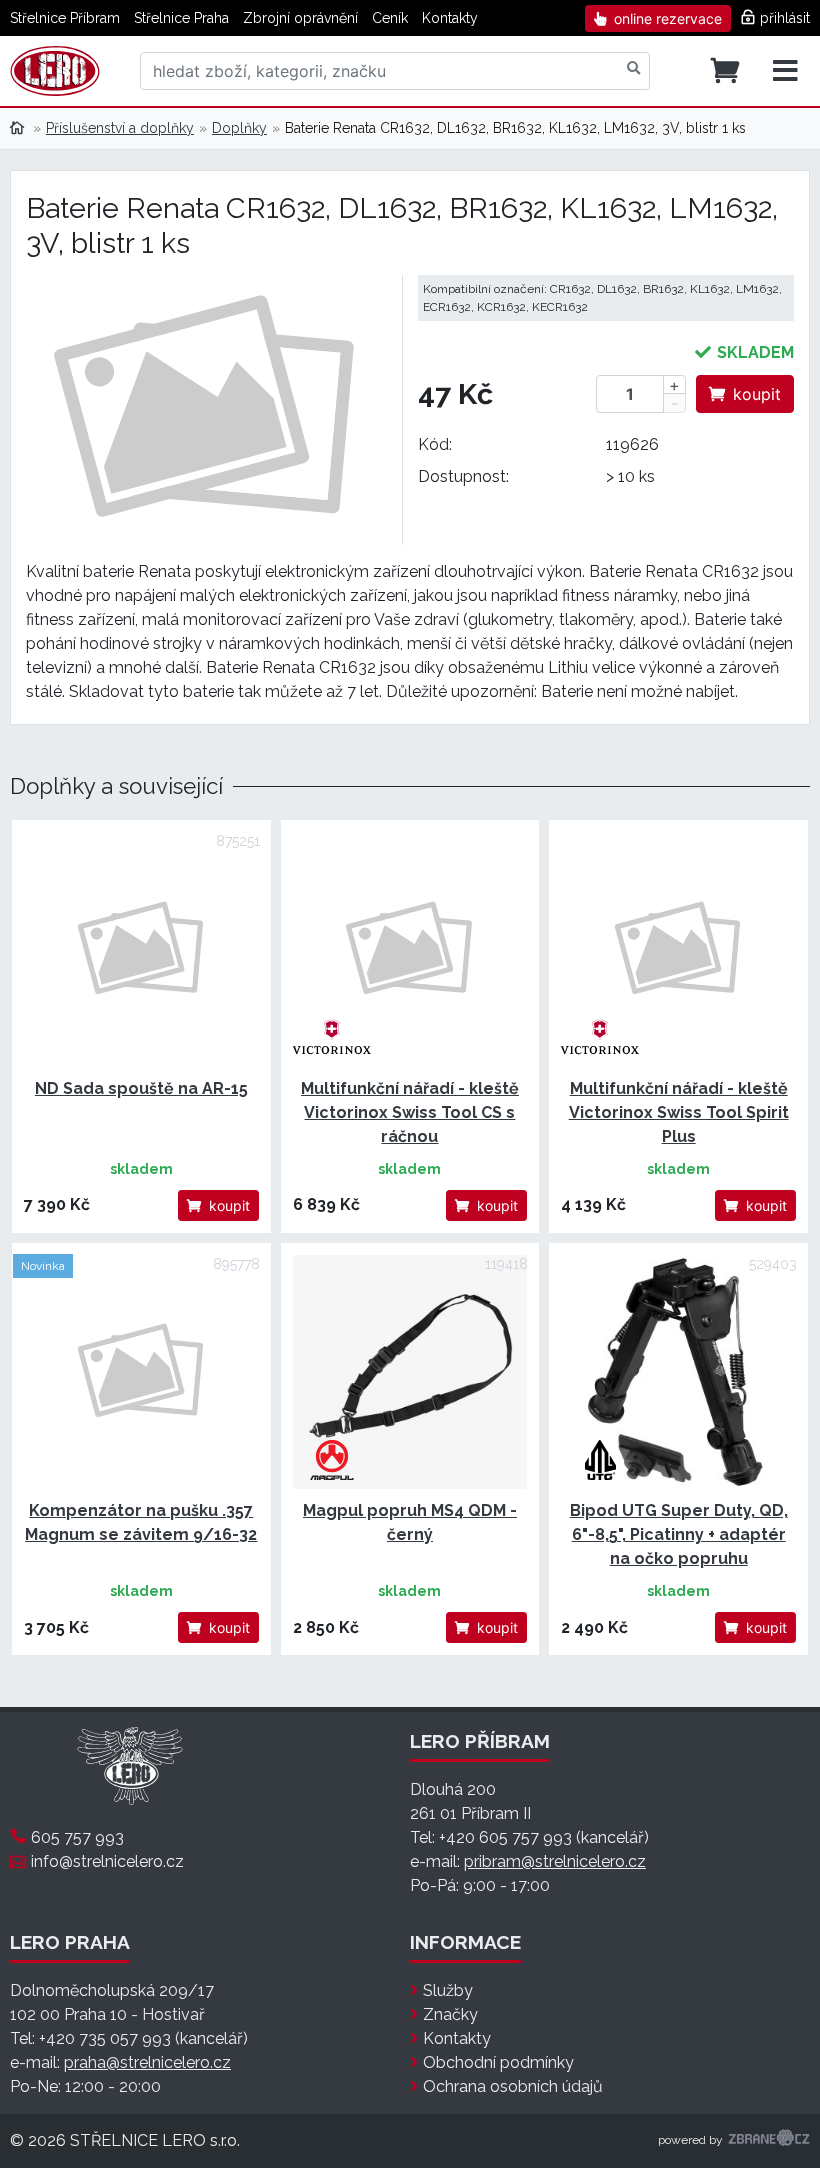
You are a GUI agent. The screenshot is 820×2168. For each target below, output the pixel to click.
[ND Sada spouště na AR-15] (141, 949)
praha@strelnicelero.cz (147, 2062)
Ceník (390, 18)
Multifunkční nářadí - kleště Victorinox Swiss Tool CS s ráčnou (410, 1112)
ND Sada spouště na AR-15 (141, 1088)
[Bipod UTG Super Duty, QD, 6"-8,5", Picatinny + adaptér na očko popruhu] (678, 1372)
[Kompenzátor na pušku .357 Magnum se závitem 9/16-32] (141, 1372)
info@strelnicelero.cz (107, 1861)
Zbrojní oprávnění (300, 18)
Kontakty (450, 18)
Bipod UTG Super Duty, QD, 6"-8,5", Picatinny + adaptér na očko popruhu (679, 1534)
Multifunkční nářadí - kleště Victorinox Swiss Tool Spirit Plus (679, 1112)
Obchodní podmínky (498, 2062)
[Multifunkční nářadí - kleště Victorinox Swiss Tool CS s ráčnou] (410, 949)
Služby (448, 1990)
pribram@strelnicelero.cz (555, 1861)
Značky (450, 2014)
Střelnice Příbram (65, 18)
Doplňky (239, 128)
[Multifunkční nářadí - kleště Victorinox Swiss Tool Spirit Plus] (678, 949)
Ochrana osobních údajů (513, 2086)
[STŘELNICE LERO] (55, 71)
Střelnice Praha (181, 18)
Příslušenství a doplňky (120, 128)
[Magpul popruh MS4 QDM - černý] (410, 1372)
